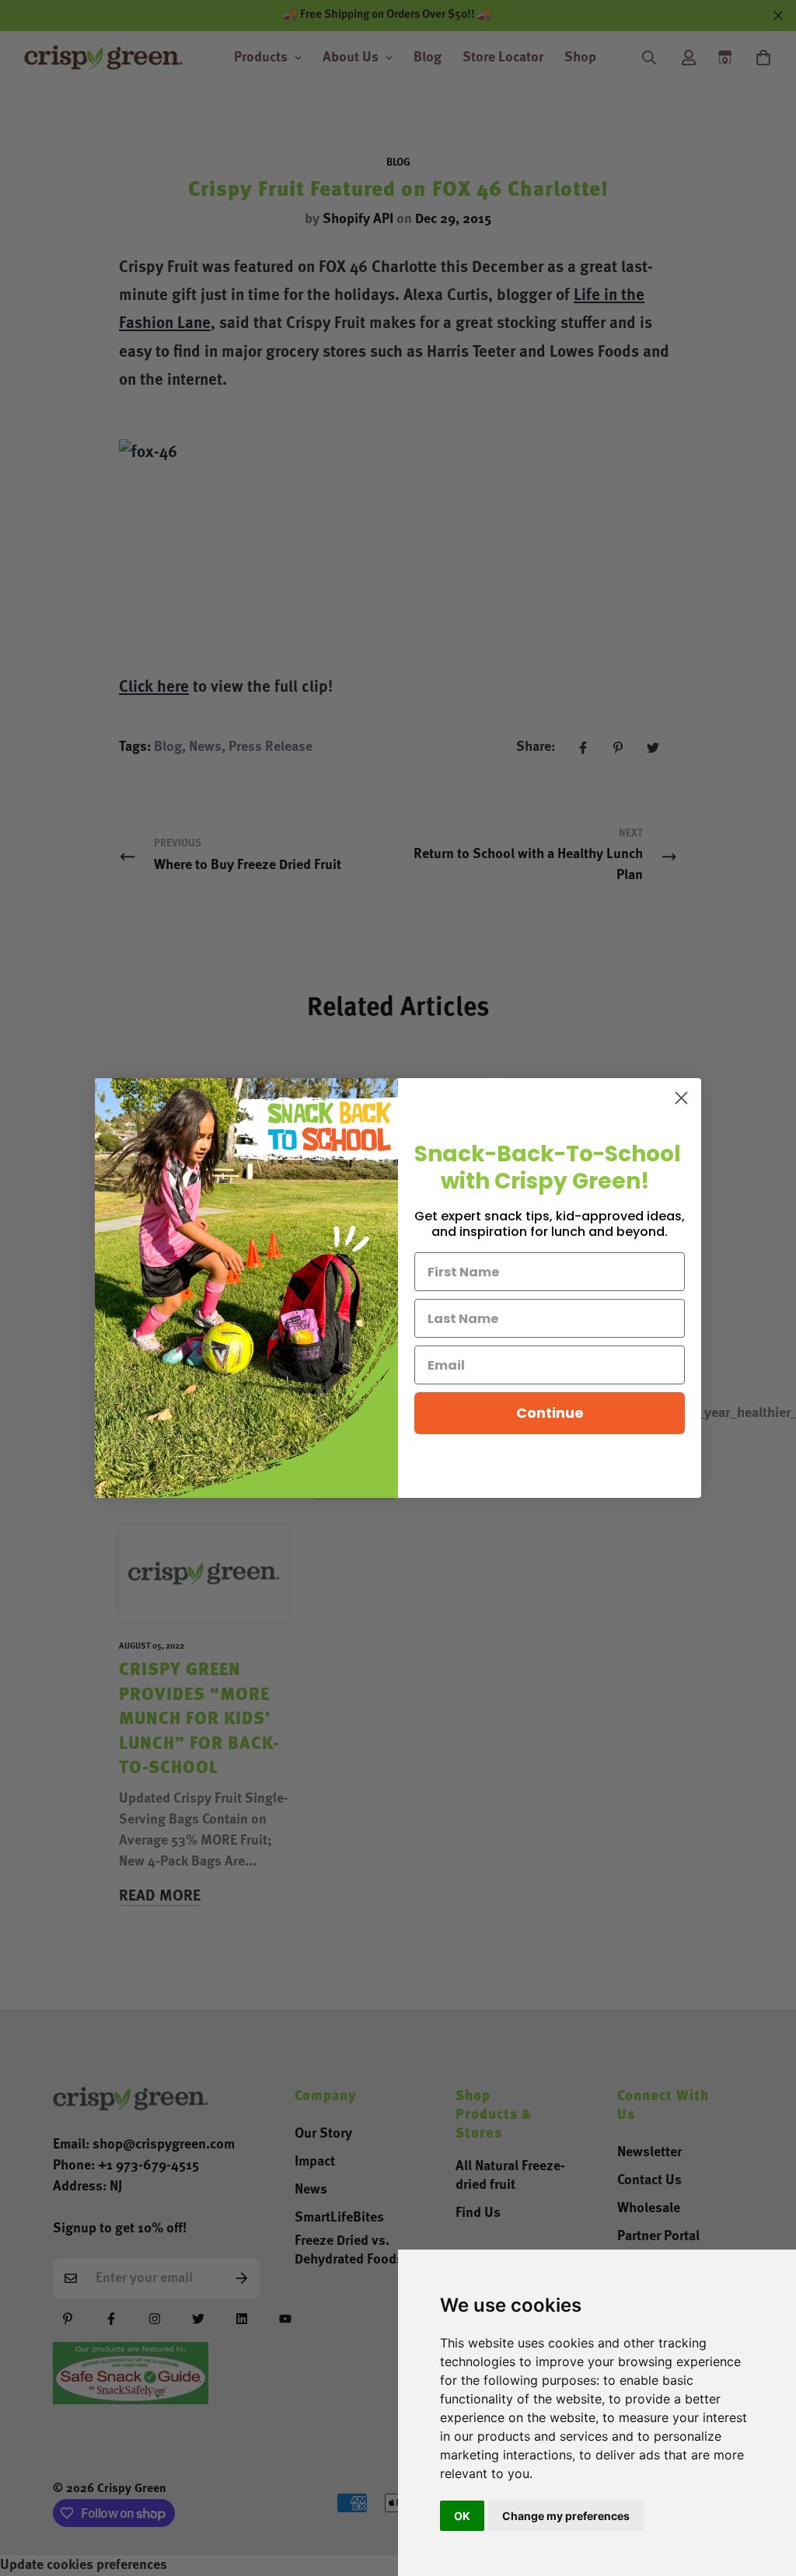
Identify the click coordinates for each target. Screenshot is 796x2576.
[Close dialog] (681, 1098)
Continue (550, 1413)
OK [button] (462, 2516)
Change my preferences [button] (566, 2516)
